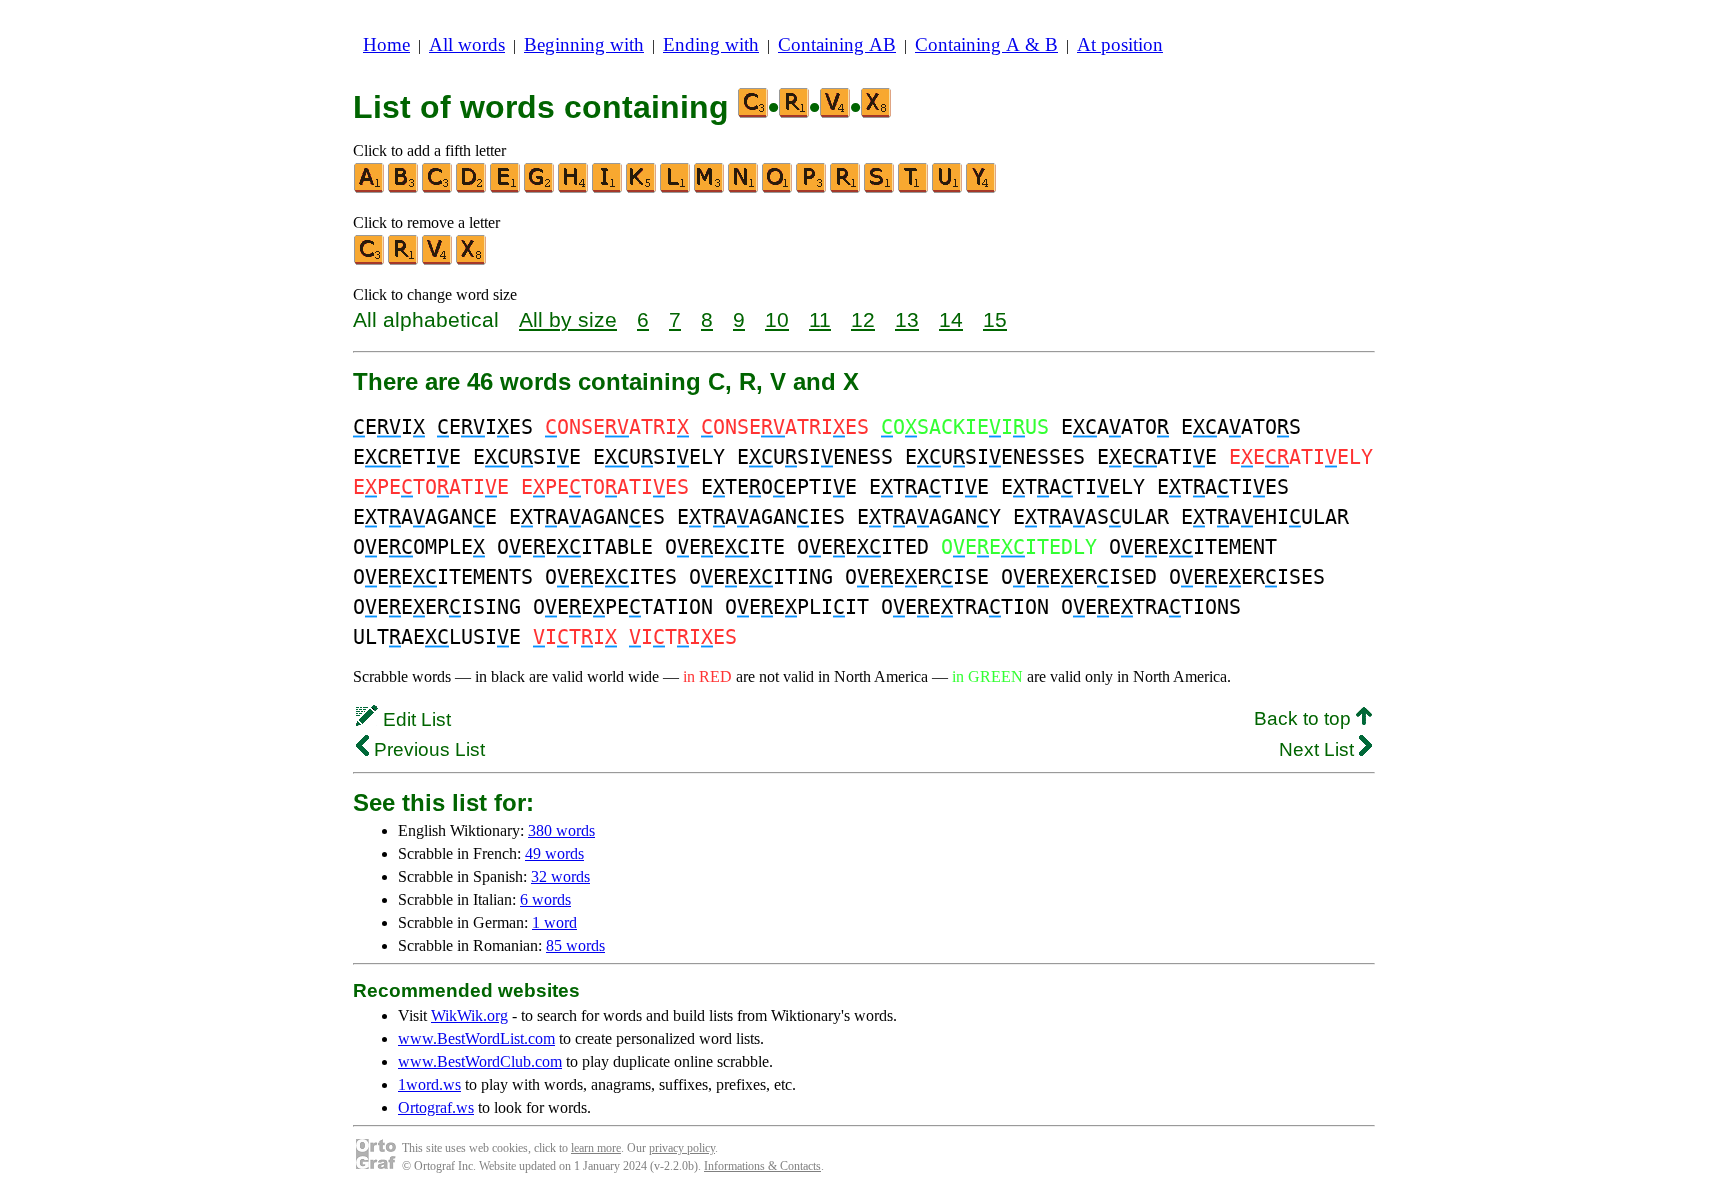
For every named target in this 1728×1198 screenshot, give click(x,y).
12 (863, 319)
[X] (472, 260)
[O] (778, 188)
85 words (575, 945)
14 (951, 319)
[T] (914, 188)
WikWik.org (469, 1015)
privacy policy (682, 1148)
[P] (812, 188)
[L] (676, 188)
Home (386, 44)
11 (820, 319)
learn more (596, 1148)
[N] (744, 188)
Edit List (414, 719)
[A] (370, 188)
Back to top (1305, 718)
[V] (438, 260)
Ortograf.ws (436, 1107)
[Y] (982, 188)
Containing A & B (986, 44)
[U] (948, 188)
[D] (472, 188)
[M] (710, 188)
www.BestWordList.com (476, 1038)
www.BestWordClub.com (480, 1061)
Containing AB (837, 44)
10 (777, 319)
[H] (574, 188)
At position (1120, 44)
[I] (608, 188)
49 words (554, 853)
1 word (554, 922)
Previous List (427, 749)
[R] (846, 188)
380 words (561, 830)
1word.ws (429, 1084)
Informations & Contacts (762, 1166)
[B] (404, 188)
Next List (1319, 749)
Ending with (711, 44)
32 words (560, 876)
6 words (545, 899)
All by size (568, 319)
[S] (880, 188)
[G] (540, 188)
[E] (506, 188)
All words (467, 44)
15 (995, 319)
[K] (642, 188)
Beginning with (584, 44)
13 (907, 319)
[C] (438, 188)
